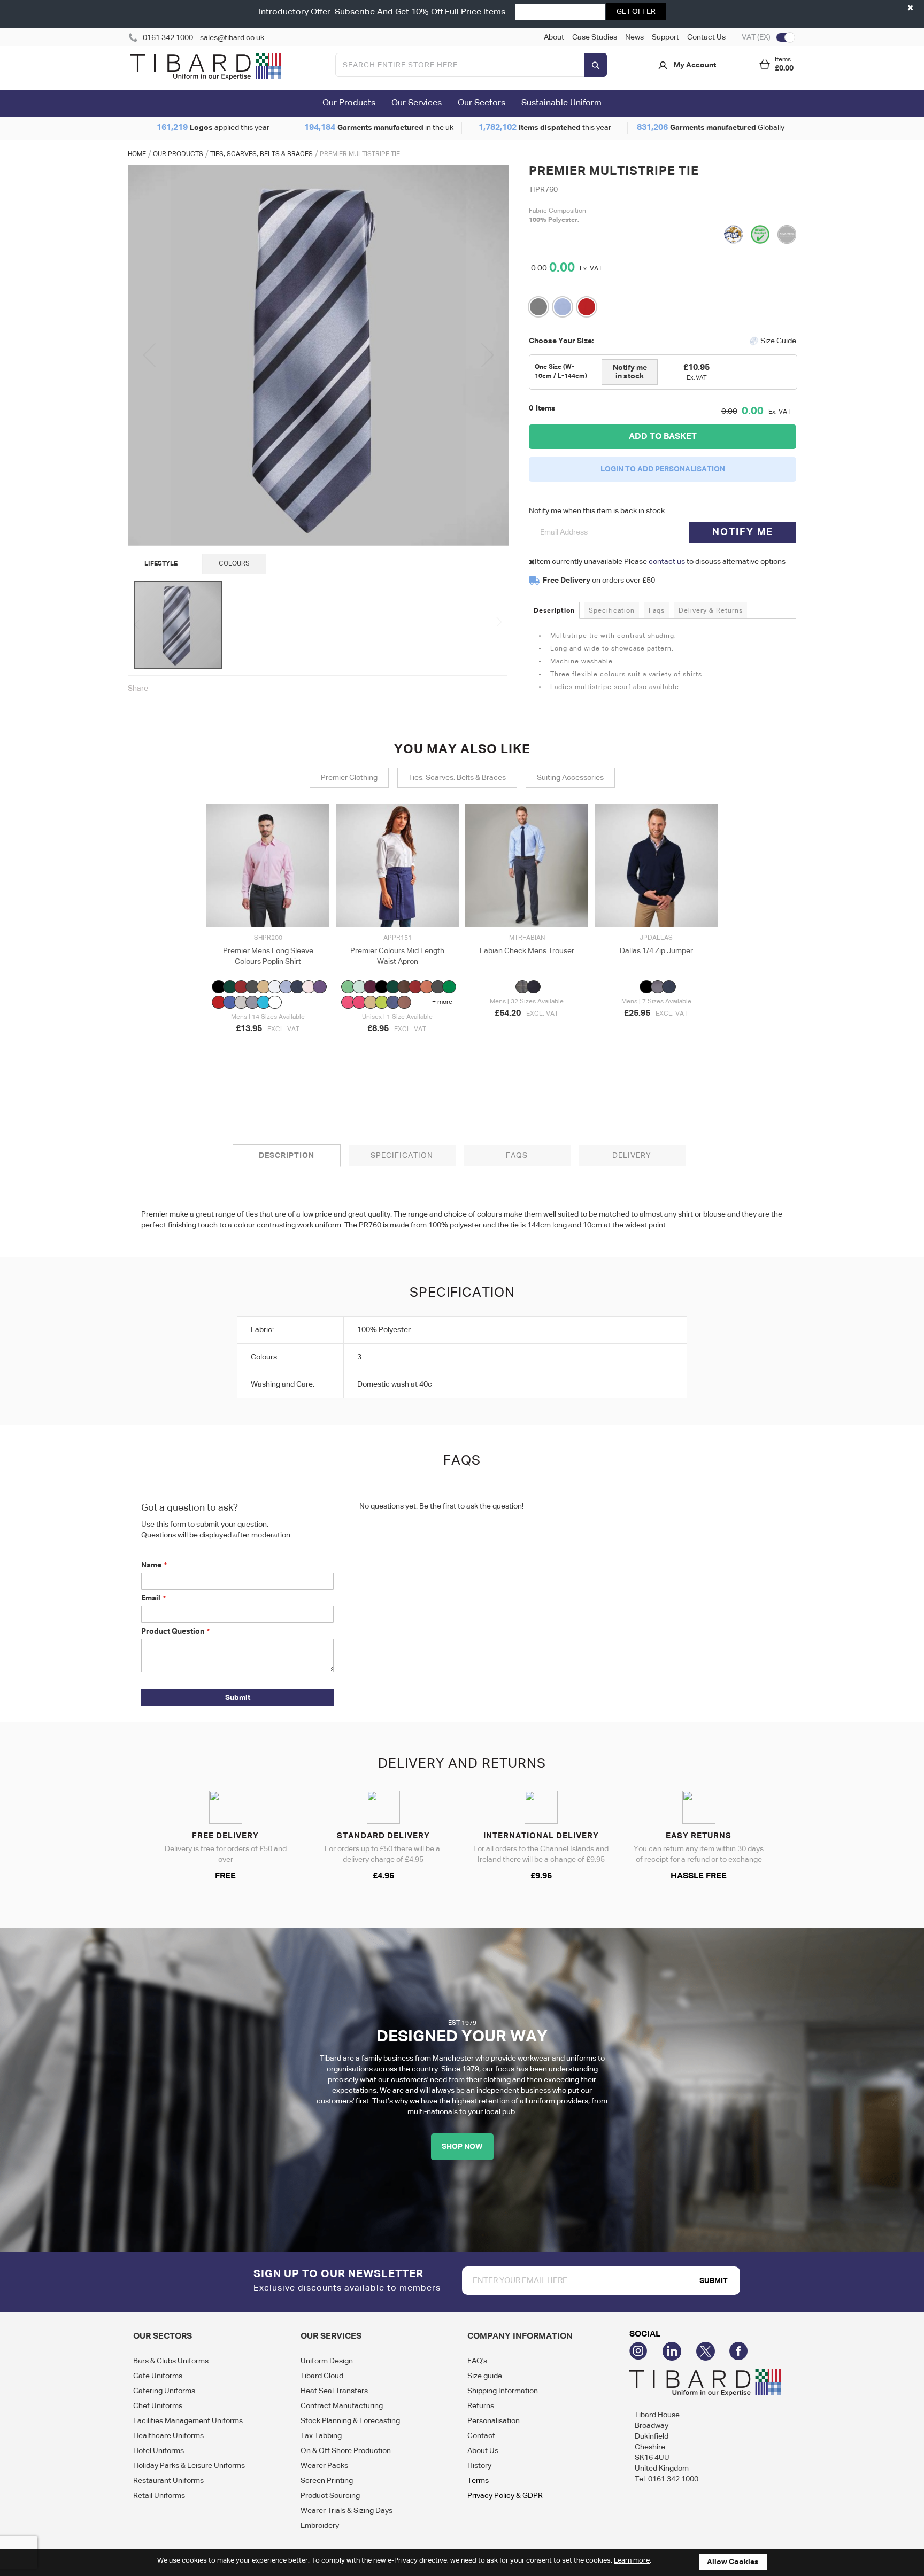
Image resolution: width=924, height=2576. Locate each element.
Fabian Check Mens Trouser (527, 951)
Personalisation (494, 2421)
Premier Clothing (349, 778)
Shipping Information (503, 2391)
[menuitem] (349, 104)
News (634, 37)
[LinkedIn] (679, 2351)
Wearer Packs (324, 2466)
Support (665, 37)
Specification (612, 611)
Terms (478, 2481)
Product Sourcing (330, 2496)
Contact (481, 2436)
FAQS (517, 1156)
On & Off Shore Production (346, 2451)
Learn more (632, 2561)
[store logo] (206, 68)
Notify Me (743, 532)
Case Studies (595, 37)
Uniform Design (327, 2361)
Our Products (178, 154)
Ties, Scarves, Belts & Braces (261, 154)
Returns (481, 2406)
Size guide (485, 2376)
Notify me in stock (630, 372)
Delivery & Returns (711, 611)
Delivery (632, 1156)
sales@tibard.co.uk (232, 38)
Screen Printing (327, 2481)
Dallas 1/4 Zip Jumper (656, 951)
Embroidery (320, 2526)
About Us (483, 2451)
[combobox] (471, 65)
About (554, 37)
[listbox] (268, 996)
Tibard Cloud (322, 2376)
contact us (667, 562)
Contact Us (706, 37)
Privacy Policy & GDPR (505, 2496)
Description (554, 611)
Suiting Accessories (570, 778)
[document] (462, 2562)
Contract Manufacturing (342, 2406)
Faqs (657, 611)
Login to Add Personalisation (663, 469)
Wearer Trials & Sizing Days (346, 2511)
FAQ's (477, 2361)
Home (137, 154)
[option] (219, 987)
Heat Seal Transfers (334, 2391)
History (479, 2466)
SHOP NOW (462, 2147)
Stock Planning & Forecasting (350, 2421)
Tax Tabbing (321, 2436)
